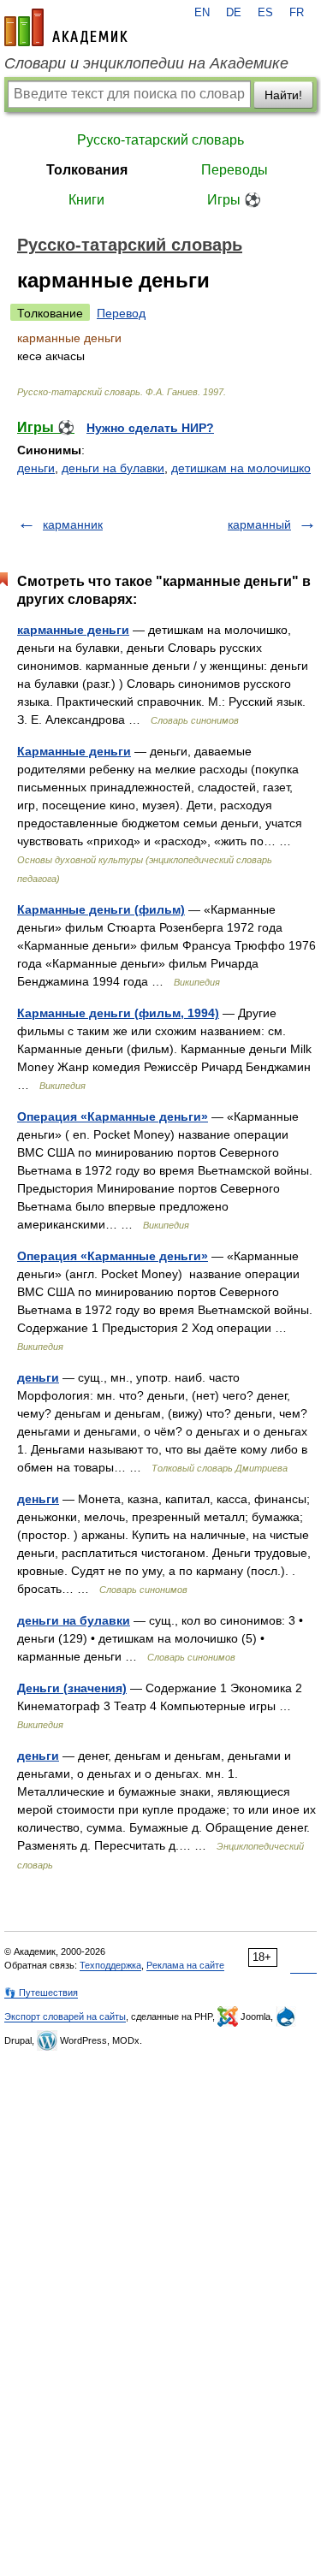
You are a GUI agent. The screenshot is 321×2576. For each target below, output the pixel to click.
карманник (73, 524)
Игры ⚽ (234, 200)
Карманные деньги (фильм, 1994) (118, 1013)
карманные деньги (73, 630)
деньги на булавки (113, 468)
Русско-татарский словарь (160, 140)
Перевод (121, 313)
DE (234, 13)
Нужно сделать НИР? (150, 428)
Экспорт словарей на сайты (65, 2016)
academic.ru (66, 27)
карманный (259, 524)
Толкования (87, 170)
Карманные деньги (74, 751)
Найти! (283, 95)
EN (202, 13)
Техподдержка (110, 1965)
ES (265, 13)
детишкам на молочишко (241, 468)
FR (297, 13)
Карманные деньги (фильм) (101, 909)
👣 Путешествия (41, 1993)
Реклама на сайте (185, 1965)
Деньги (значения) (72, 1688)
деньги (36, 468)
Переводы (235, 170)
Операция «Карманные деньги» (113, 1116)
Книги (86, 200)
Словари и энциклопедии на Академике (146, 63)
